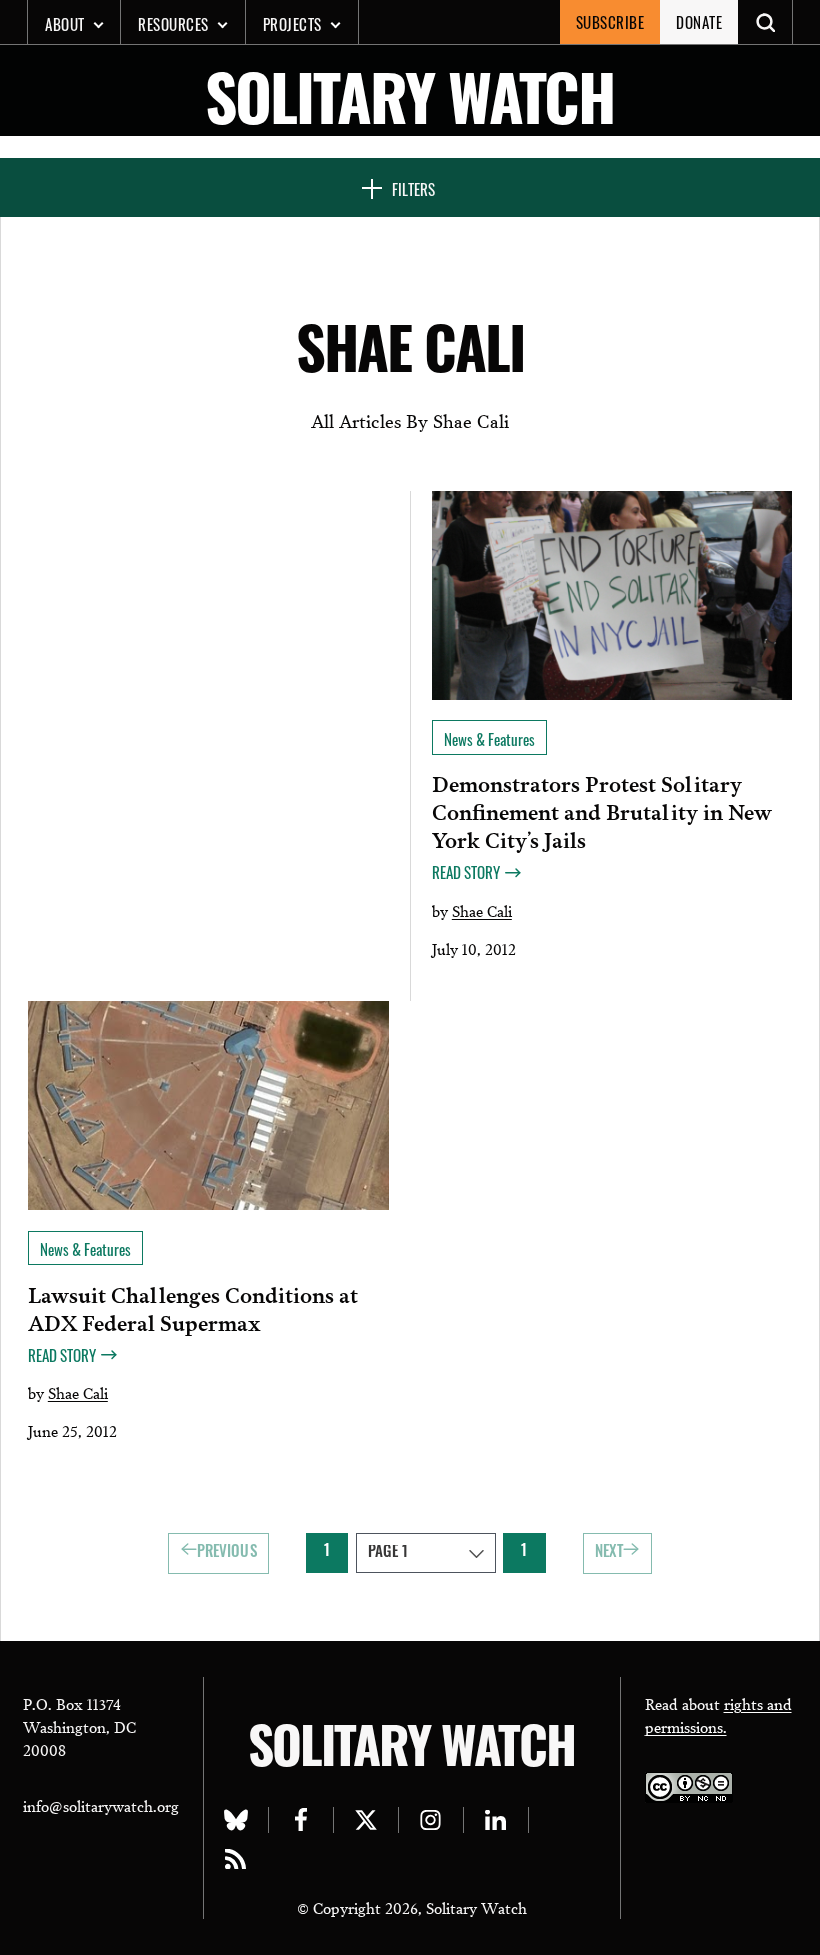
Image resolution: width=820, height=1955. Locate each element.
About (65, 24)
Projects (292, 24)
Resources (173, 24)
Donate (699, 22)
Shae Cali (482, 910)
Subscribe (610, 22)
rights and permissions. (718, 1714)
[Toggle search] (765, 22)
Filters (413, 189)
